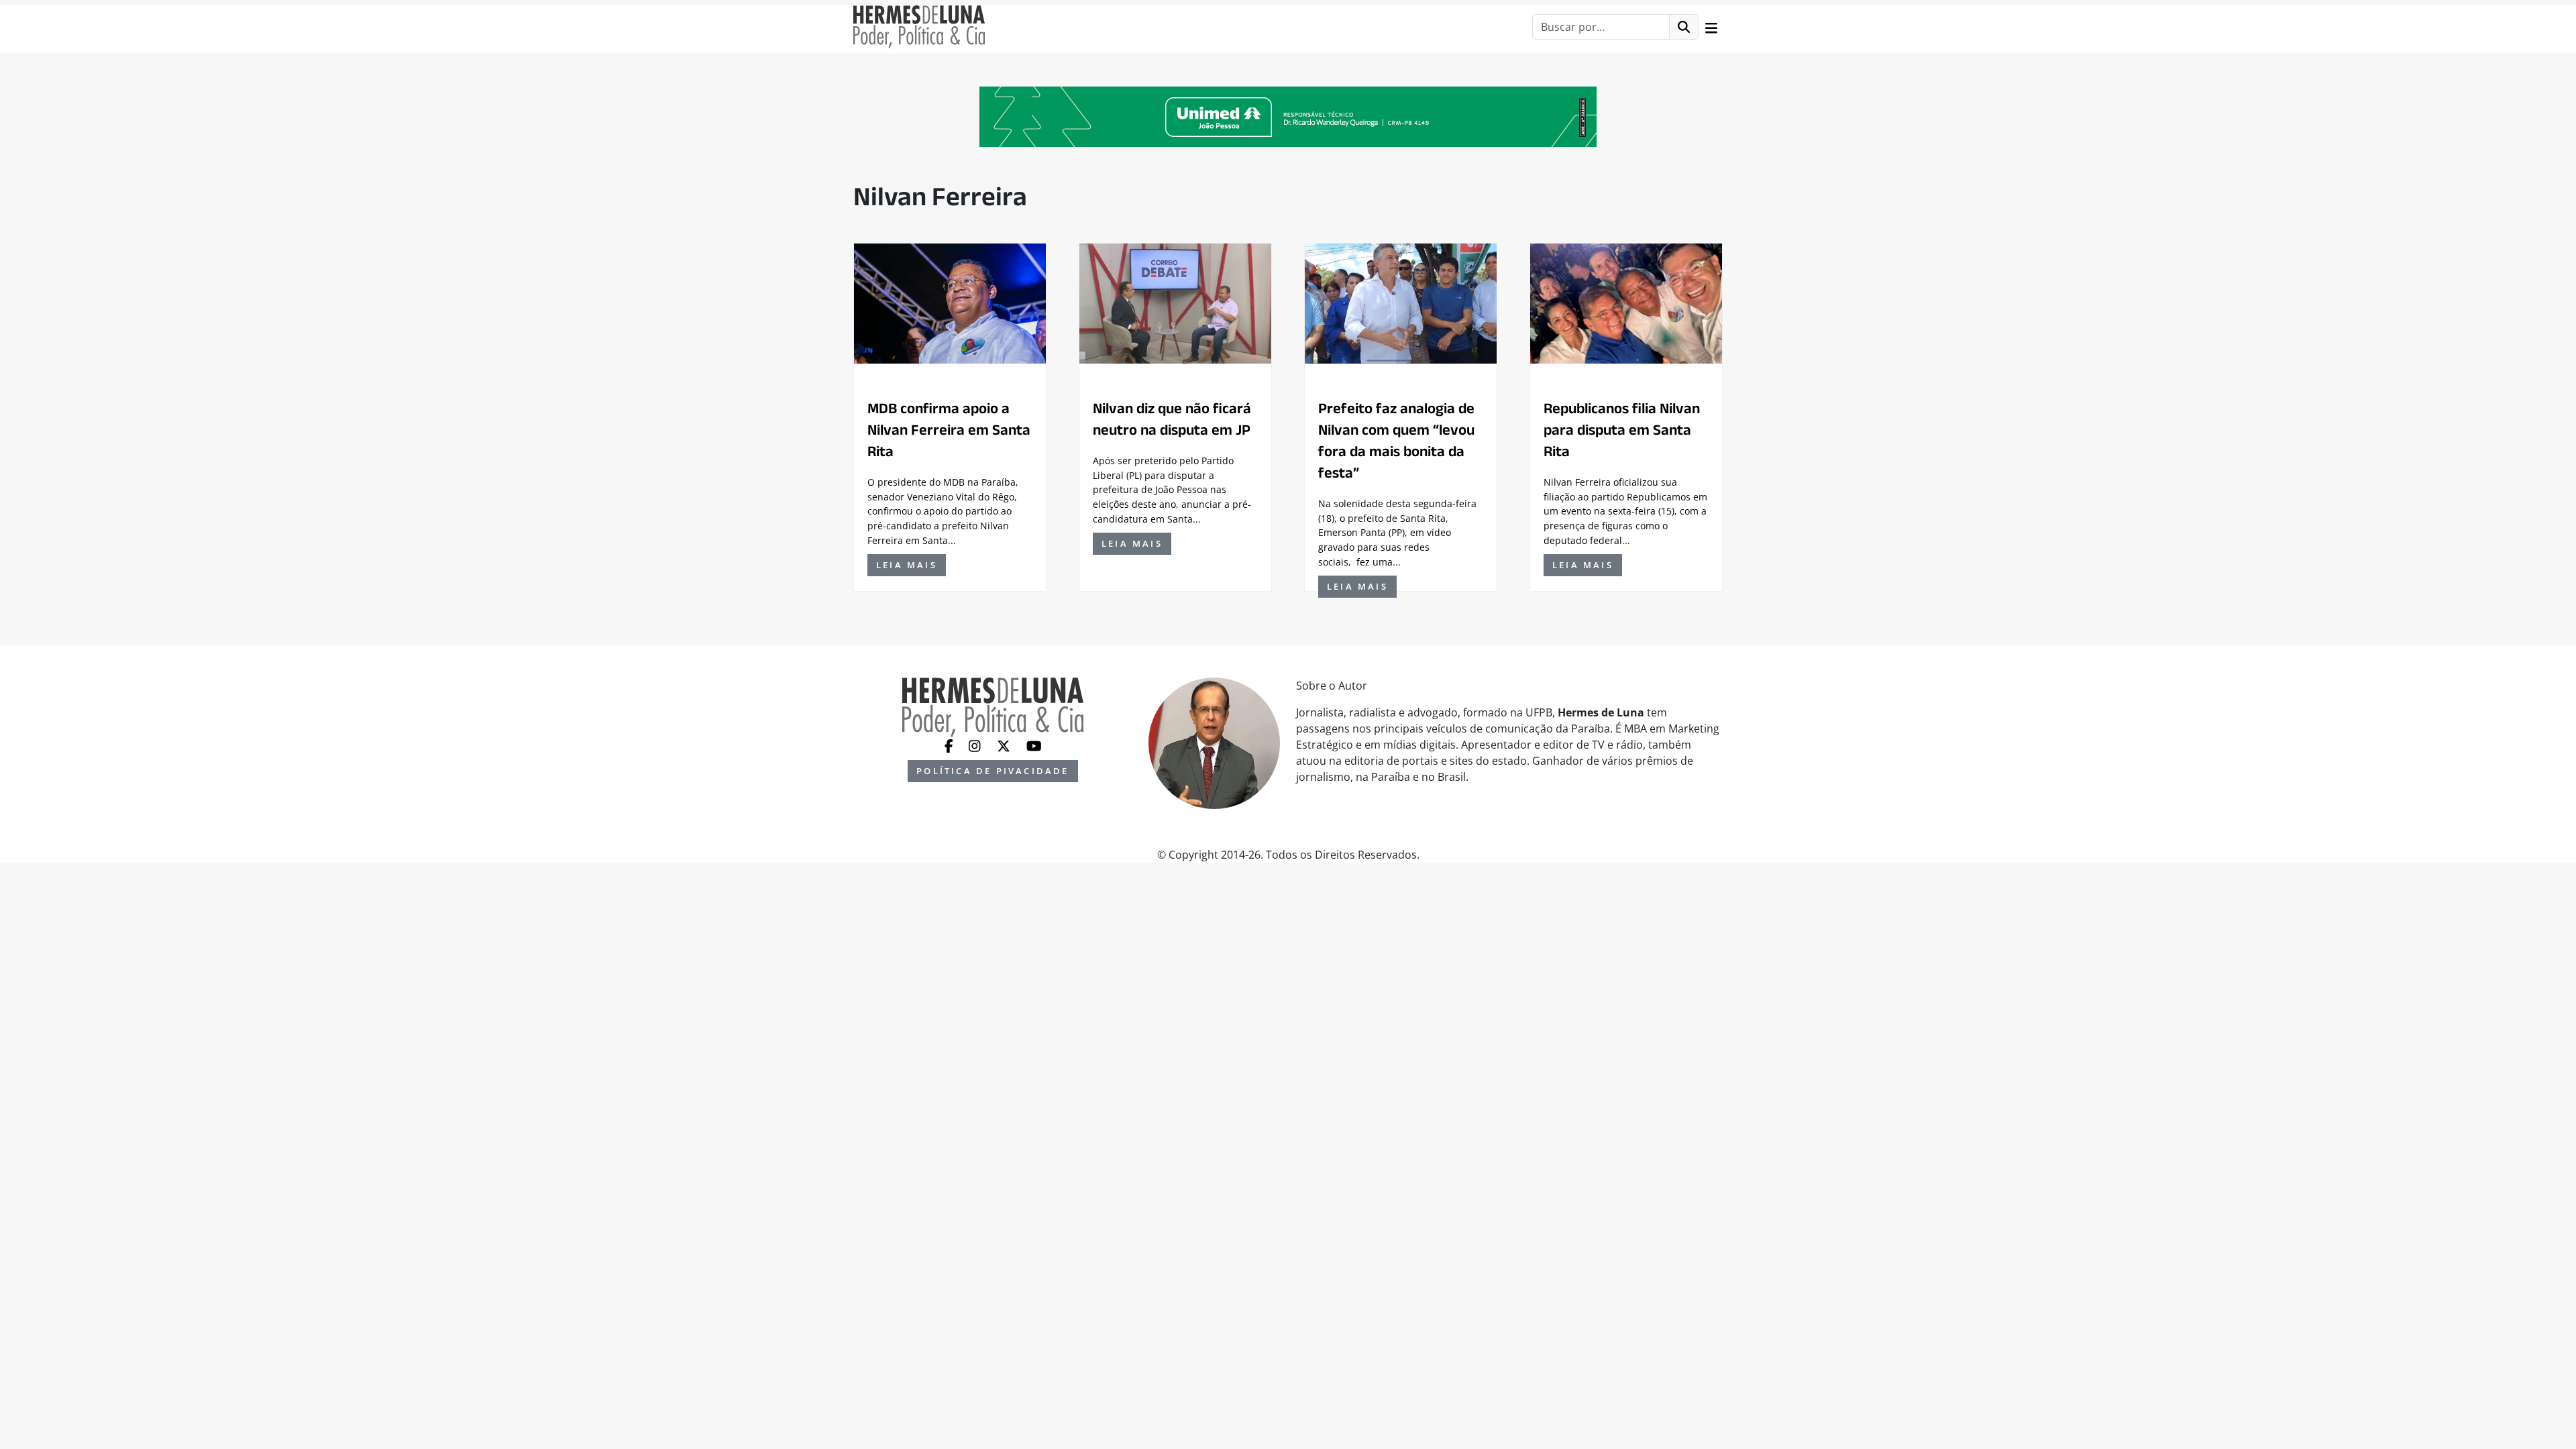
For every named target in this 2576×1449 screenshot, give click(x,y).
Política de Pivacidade (992, 771)
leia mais (907, 565)
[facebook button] (950, 745)
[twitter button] (1005, 745)
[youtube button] (1034, 745)
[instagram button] (976, 745)
